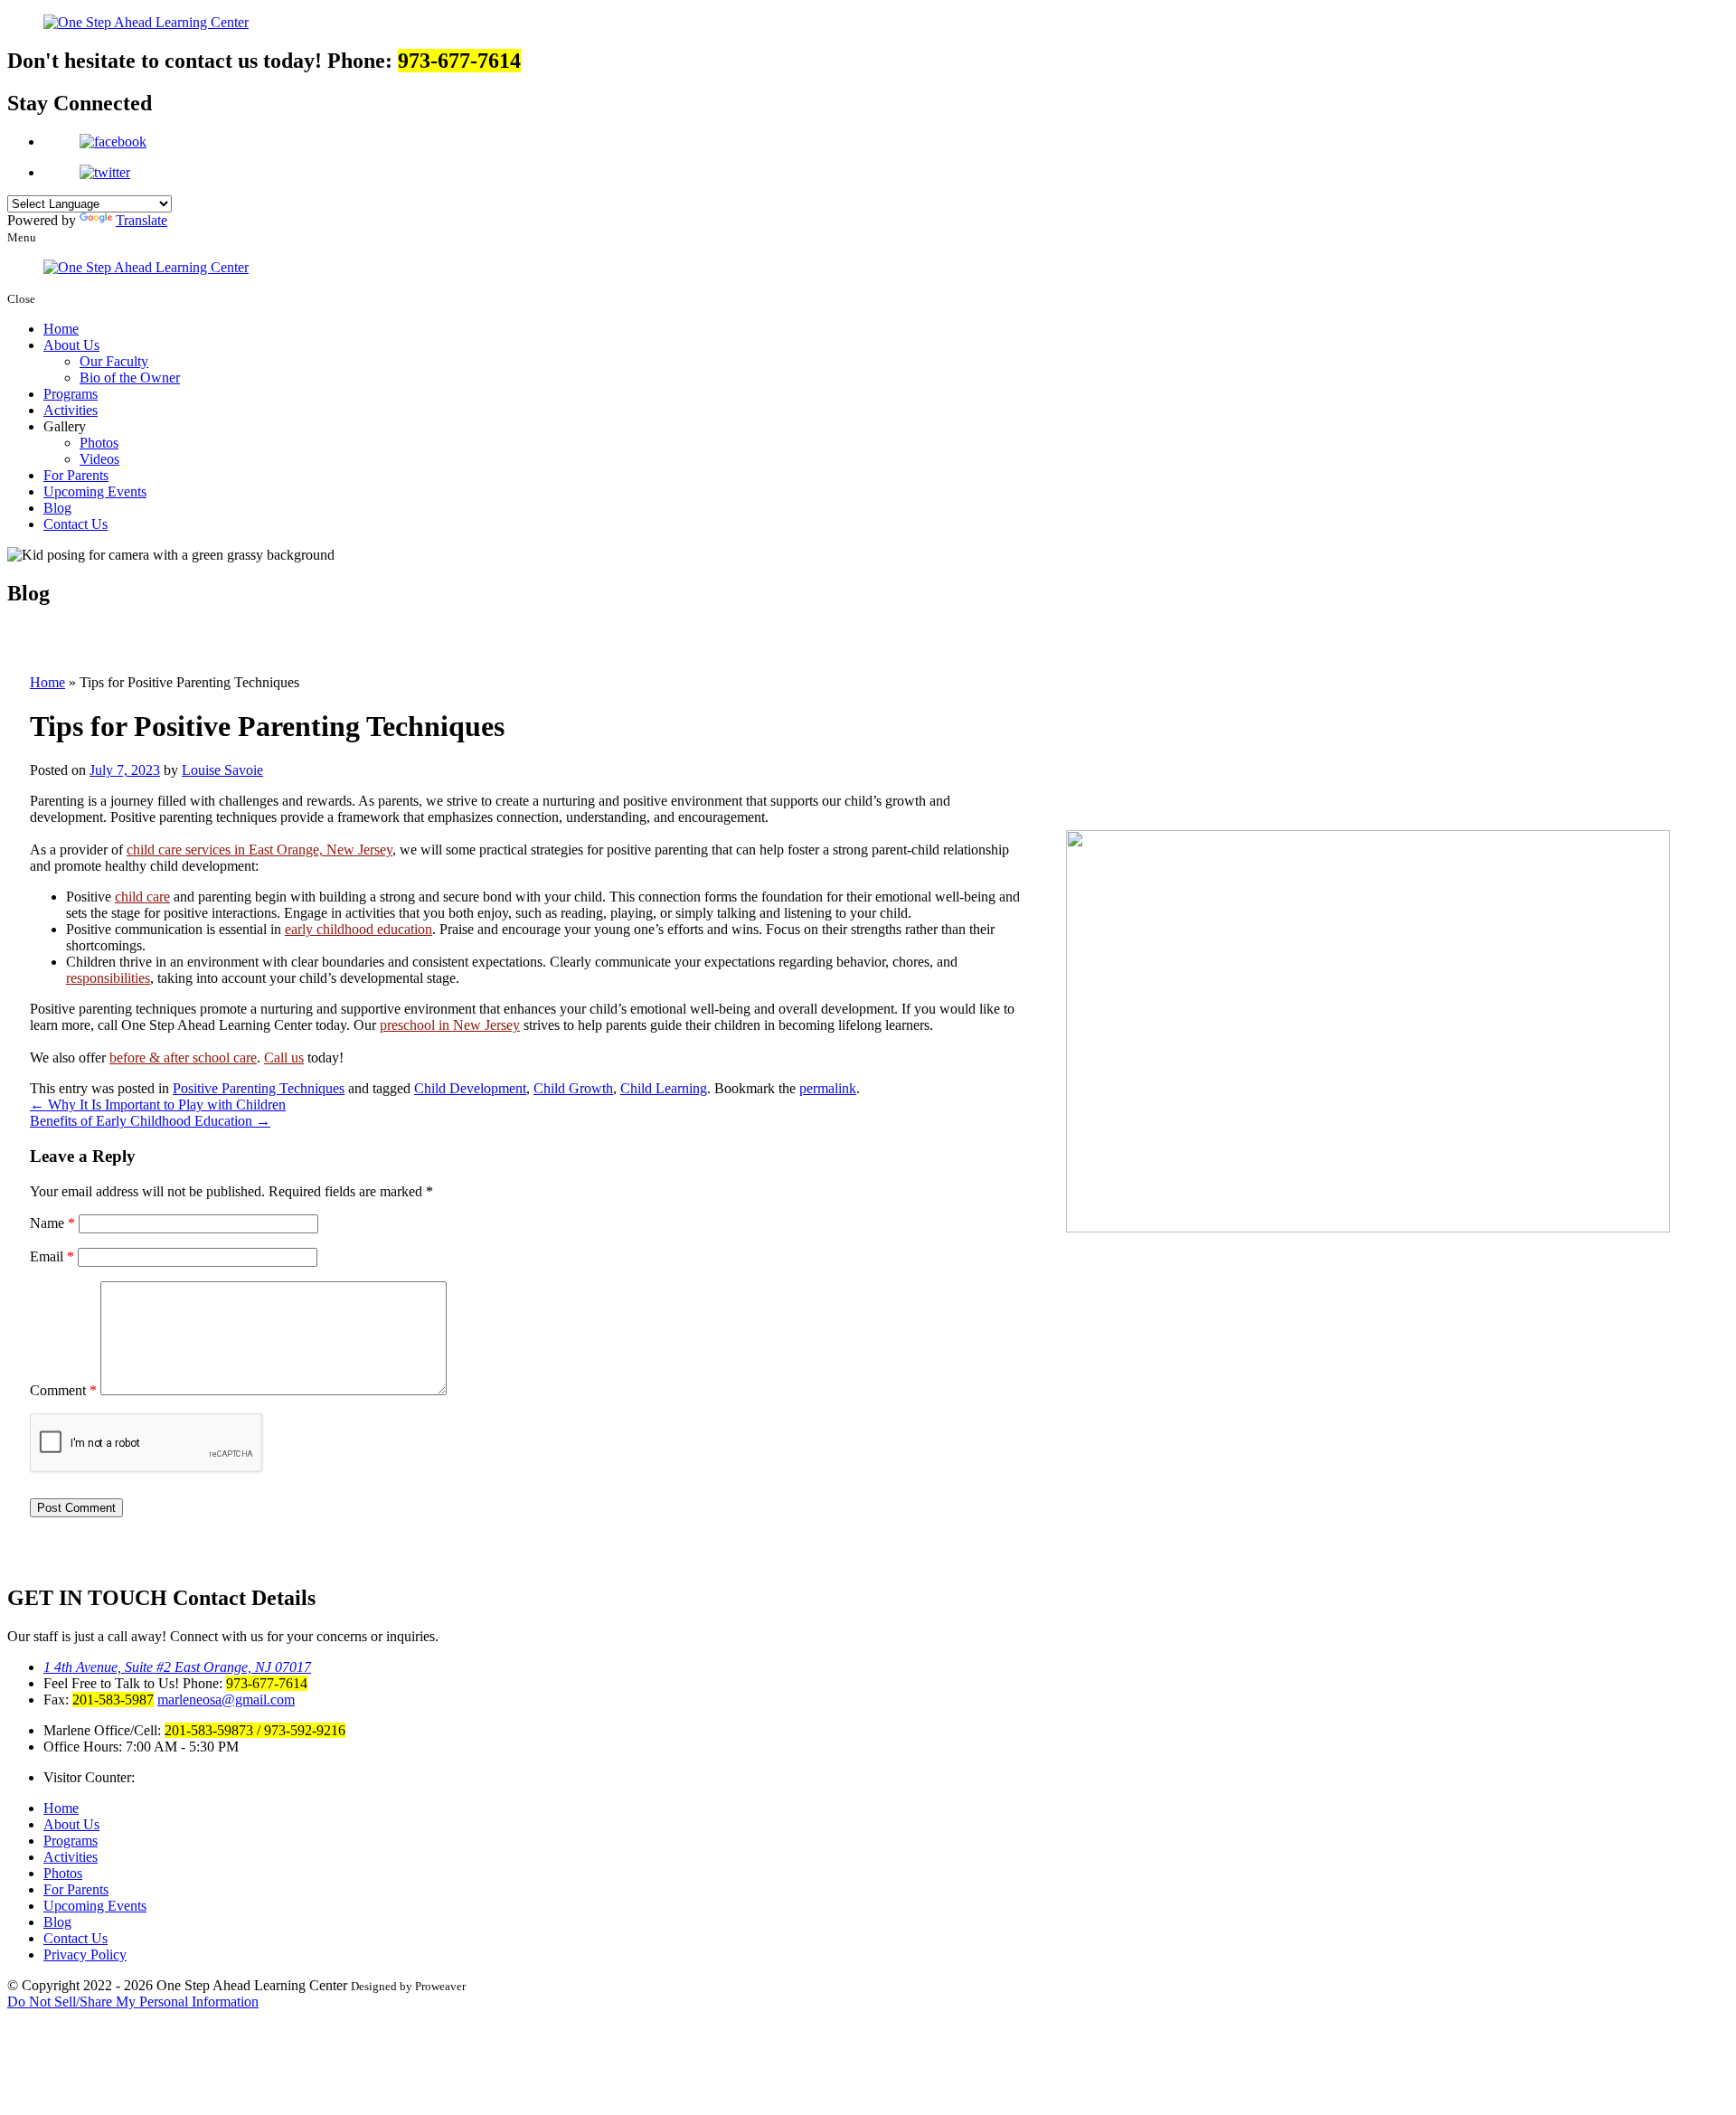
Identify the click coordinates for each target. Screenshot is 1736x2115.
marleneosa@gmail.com (226, 1700)
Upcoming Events (95, 491)
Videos (99, 459)
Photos (99, 443)
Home (61, 329)
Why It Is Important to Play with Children (158, 1105)
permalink (828, 1088)
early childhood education (359, 929)
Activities (71, 410)
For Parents (76, 475)
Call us (284, 1057)
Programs (71, 394)
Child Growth (573, 1088)
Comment (63, 1390)
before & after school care (183, 1057)
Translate (142, 220)
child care (142, 897)
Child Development (470, 1088)
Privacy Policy (85, 1954)
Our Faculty (114, 361)
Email (52, 1256)
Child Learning (664, 1088)
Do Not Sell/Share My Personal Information (133, 2002)
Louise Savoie (222, 770)
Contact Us (75, 524)
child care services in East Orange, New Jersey (259, 850)
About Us (71, 345)
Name (52, 1223)
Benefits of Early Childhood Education (150, 1121)
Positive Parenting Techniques (259, 1088)
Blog (57, 508)
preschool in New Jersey (450, 1025)
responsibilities (108, 978)
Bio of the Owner (130, 378)
